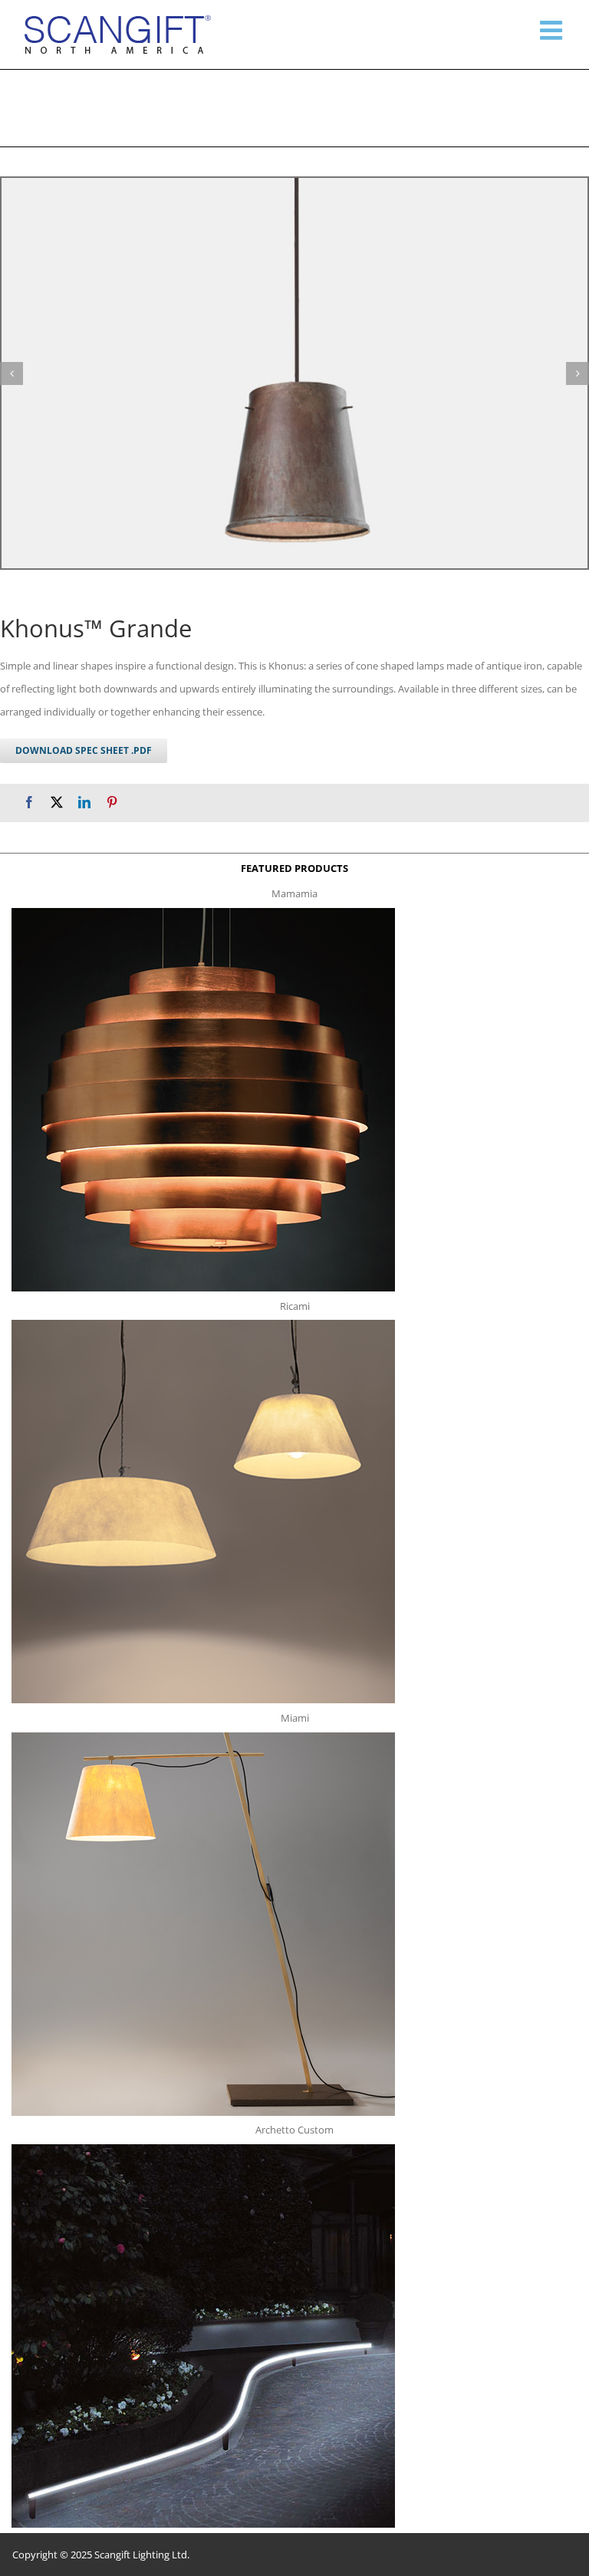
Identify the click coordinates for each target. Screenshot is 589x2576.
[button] (12, 373)
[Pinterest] (112, 803)
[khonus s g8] (294, 373)
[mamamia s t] (203, 913)
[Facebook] (29, 803)
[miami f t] (203, 1737)
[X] (57, 803)
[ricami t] (203, 1324)
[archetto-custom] (203, 2149)
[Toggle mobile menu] (553, 30)
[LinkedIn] (84, 803)
